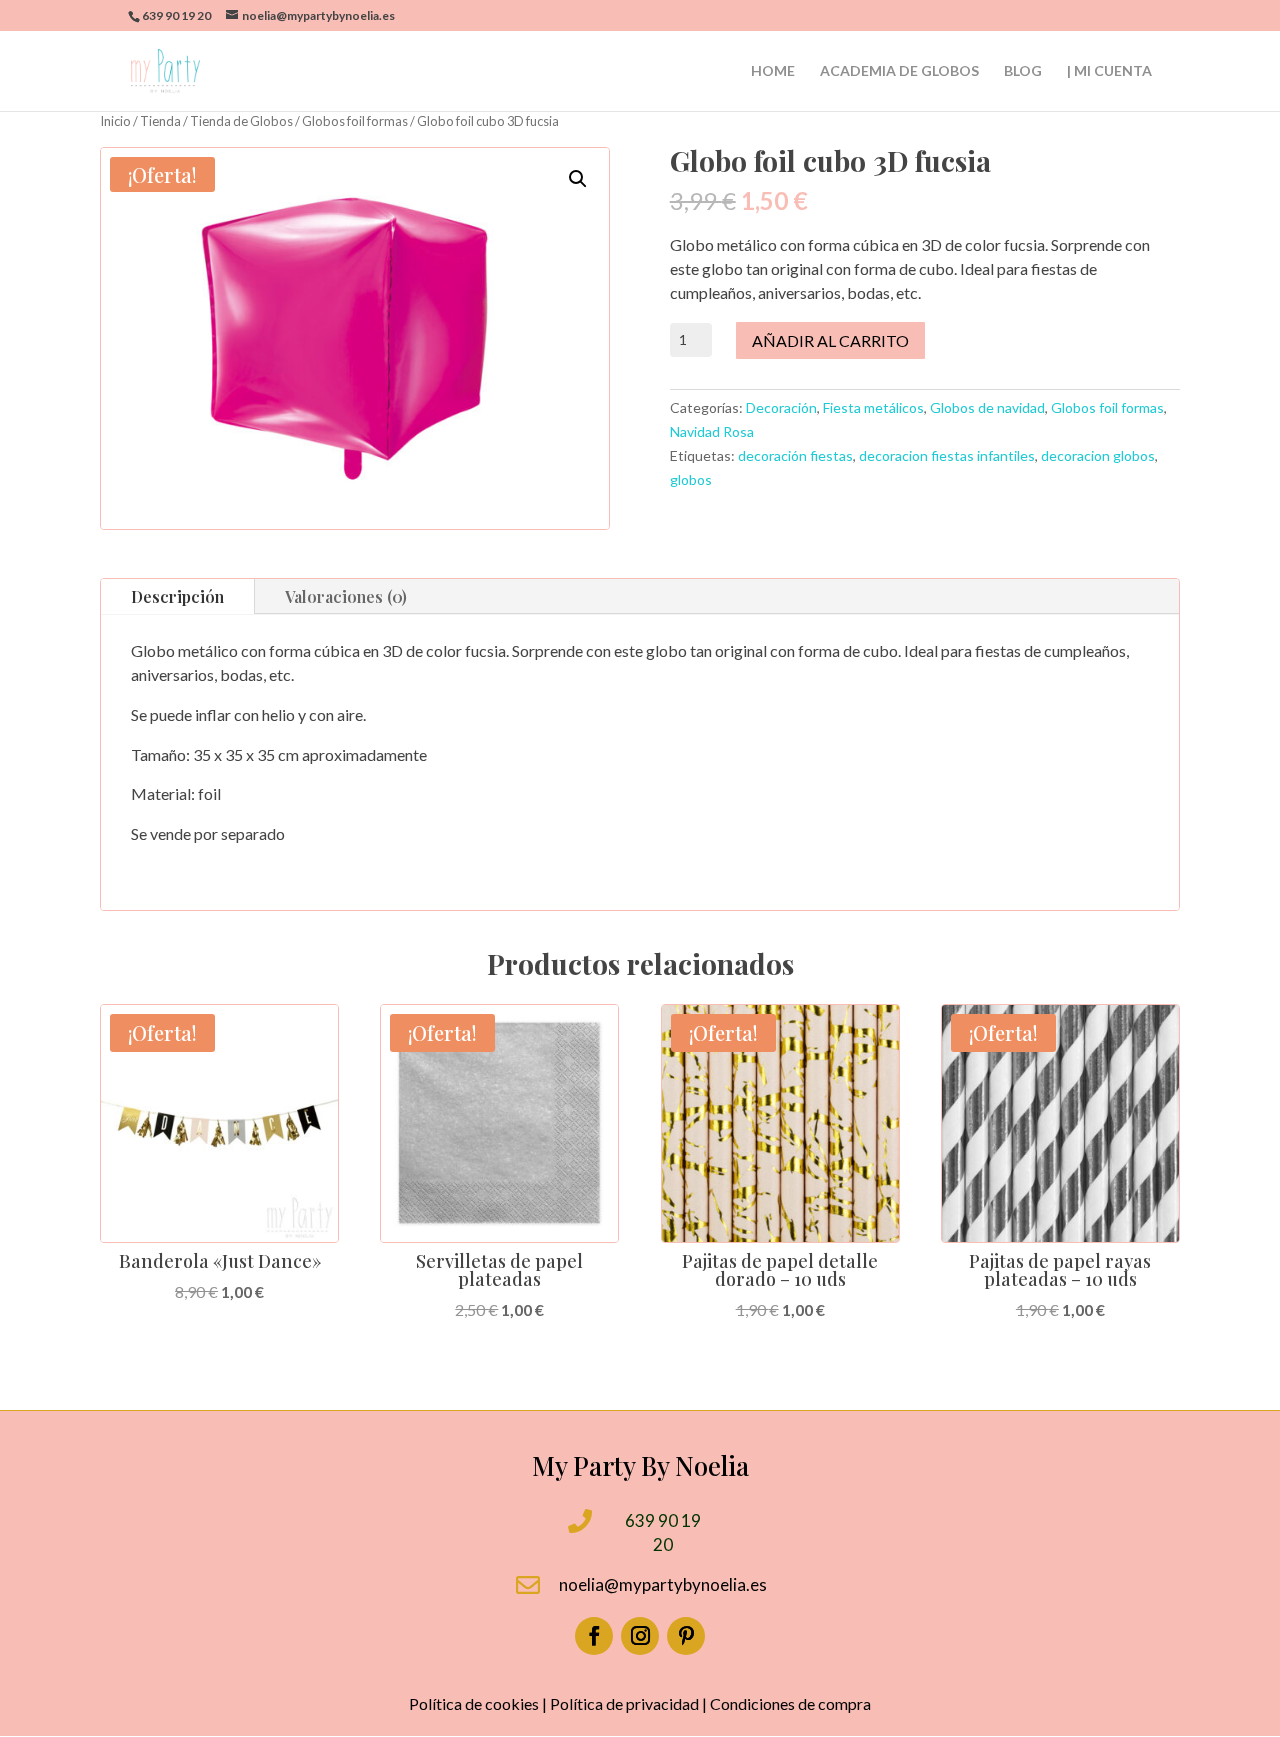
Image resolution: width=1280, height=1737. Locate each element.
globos (691, 479)
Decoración (781, 407)
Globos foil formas (355, 121)
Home (773, 71)
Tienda (160, 121)
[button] (578, 179)
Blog (1023, 71)
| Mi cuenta (1109, 71)
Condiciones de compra (790, 1703)
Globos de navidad (987, 407)
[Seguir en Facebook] (594, 1636)
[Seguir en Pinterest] (686, 1636)
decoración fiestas (795, 455)
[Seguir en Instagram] (640, 1636)
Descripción (177, 596)
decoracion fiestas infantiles (947, 455)
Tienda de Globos (241, 121)
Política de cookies (474, 1703)
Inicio (115, 121)
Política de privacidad (624, 1703)
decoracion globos (1098, 455)
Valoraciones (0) (346, 596)
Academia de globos (899, 71)
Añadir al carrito (830, 340)
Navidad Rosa (712, 431)
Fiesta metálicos (873, 407)
